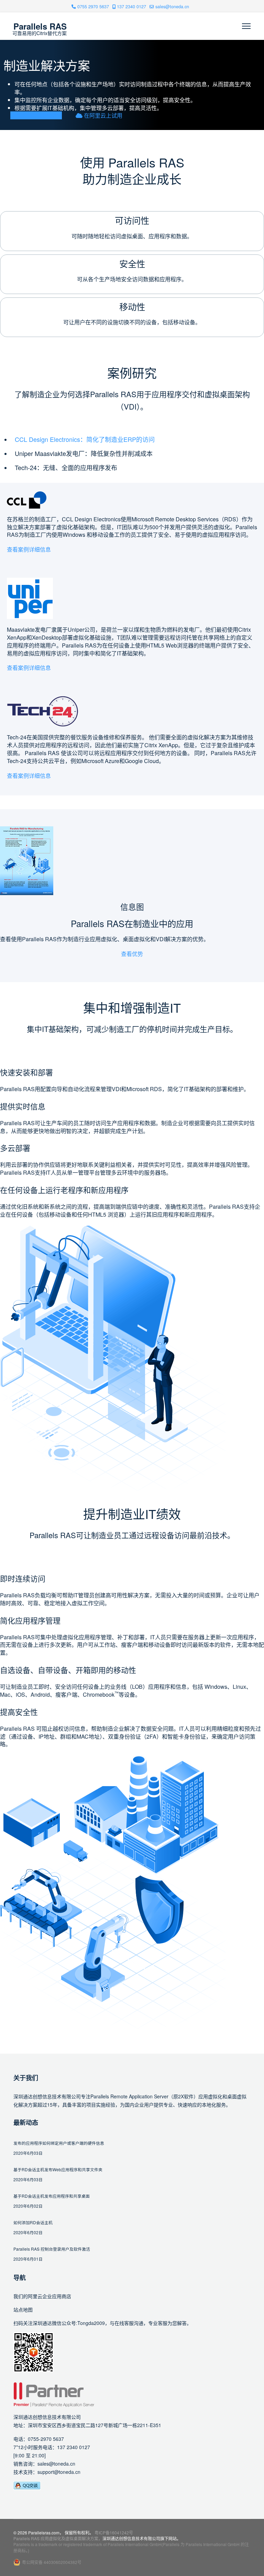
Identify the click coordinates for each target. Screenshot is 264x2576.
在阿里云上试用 (102, 115)
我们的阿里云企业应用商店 (42, 2296)
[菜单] (246, 26)
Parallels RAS (40, 26)
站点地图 (23, 2309)
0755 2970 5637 (93, 7)
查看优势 (132, 954)
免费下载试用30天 (39, 115)
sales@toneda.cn (172, 7)
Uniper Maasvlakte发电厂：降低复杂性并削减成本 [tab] (84, 453)
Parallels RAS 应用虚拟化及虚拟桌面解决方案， (58, 2538)
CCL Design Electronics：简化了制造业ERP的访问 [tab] (85, 439)
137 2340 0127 (131, 7)
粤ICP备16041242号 (114, 2532)
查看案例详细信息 (29, 549)
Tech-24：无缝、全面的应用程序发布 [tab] (66, 467)
